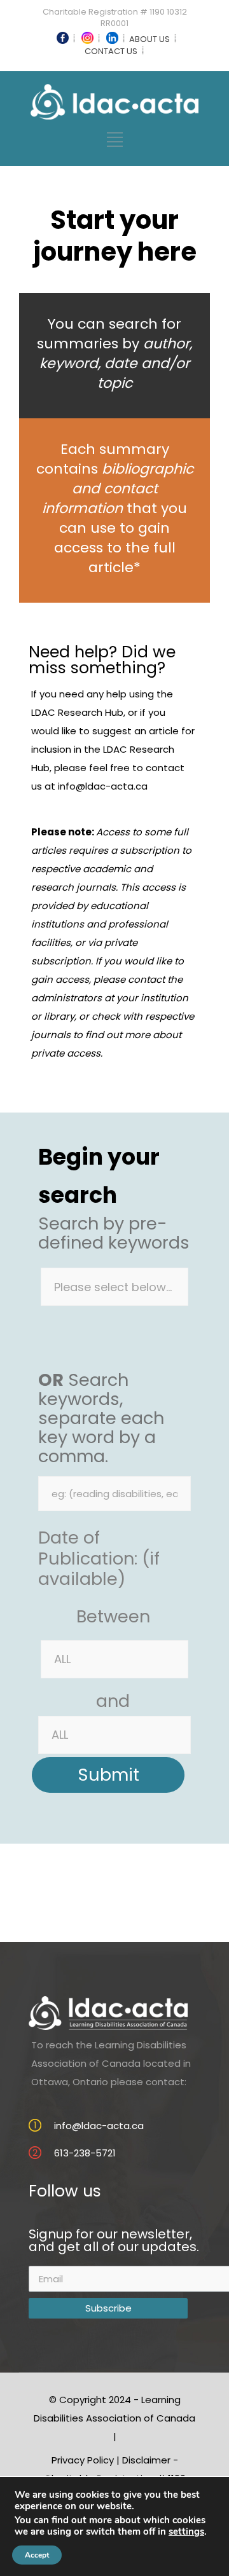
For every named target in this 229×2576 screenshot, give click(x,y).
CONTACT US (111, 51)
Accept (37, 2555)
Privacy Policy (83, 2460)
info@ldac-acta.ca (103, 786)
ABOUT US (149, 39)
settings (186, 2531)
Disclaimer (146, 2460)
